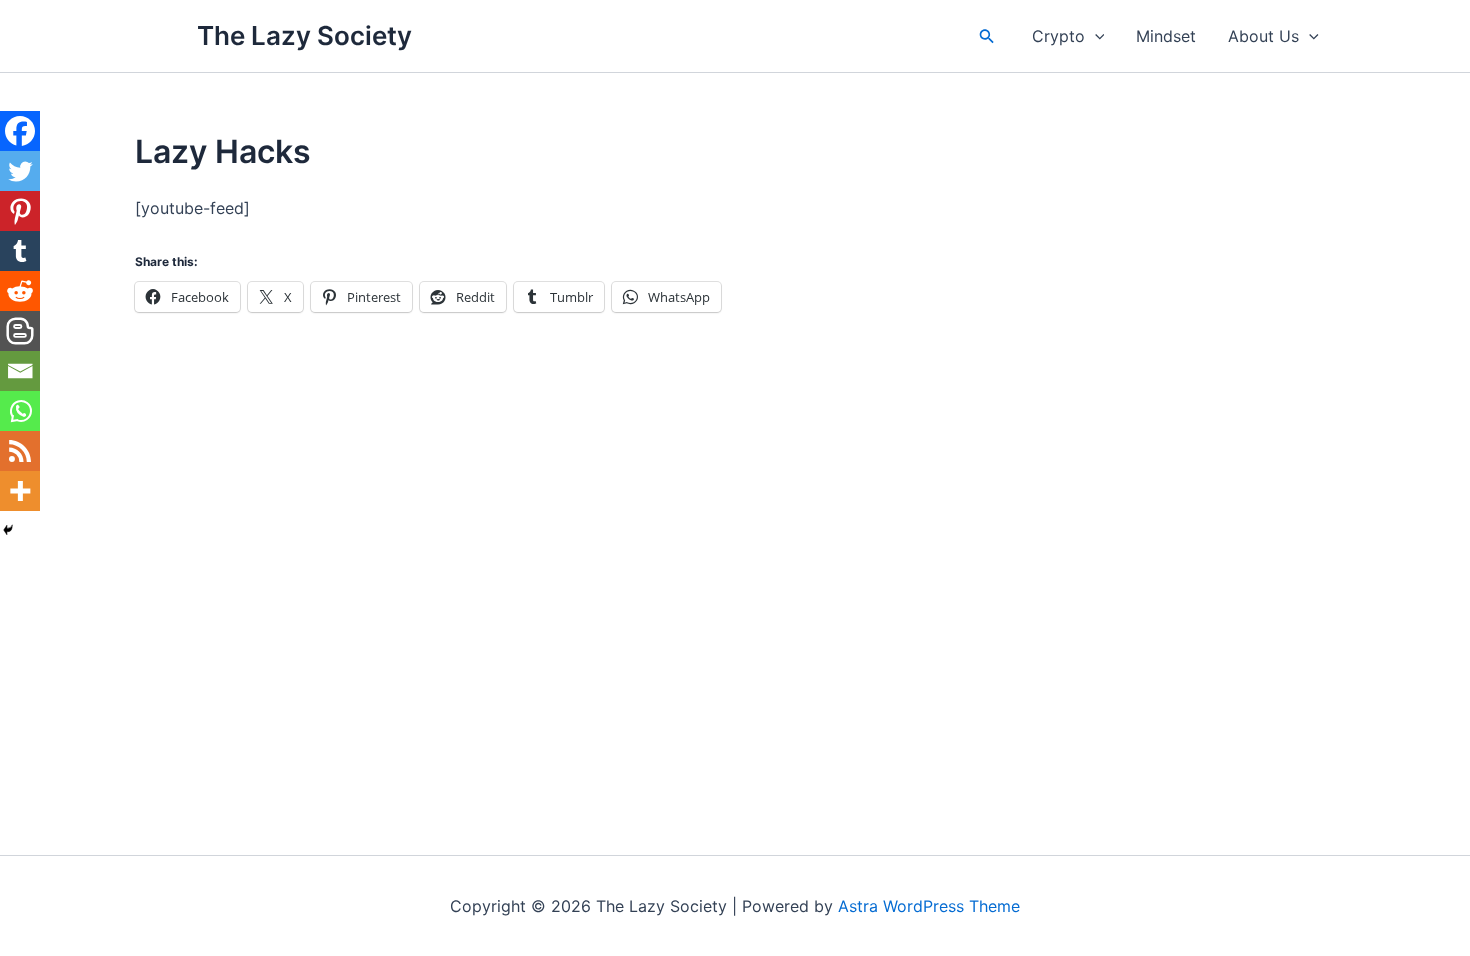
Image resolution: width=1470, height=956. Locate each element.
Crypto (1058, 36)
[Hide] (8, 530)
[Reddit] (20, 291)
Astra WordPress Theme (929, 906)
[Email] (20, 371)
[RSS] (20, 451)
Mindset (1166, 36)
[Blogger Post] (20, 331)
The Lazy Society (304, 35)
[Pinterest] (20, 211)
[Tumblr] (20, 251)
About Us (1263, 36)
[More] (20, 491)
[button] (987, 36)
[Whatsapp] (20, 411)
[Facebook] (20, 131)
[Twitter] (20, 171)
